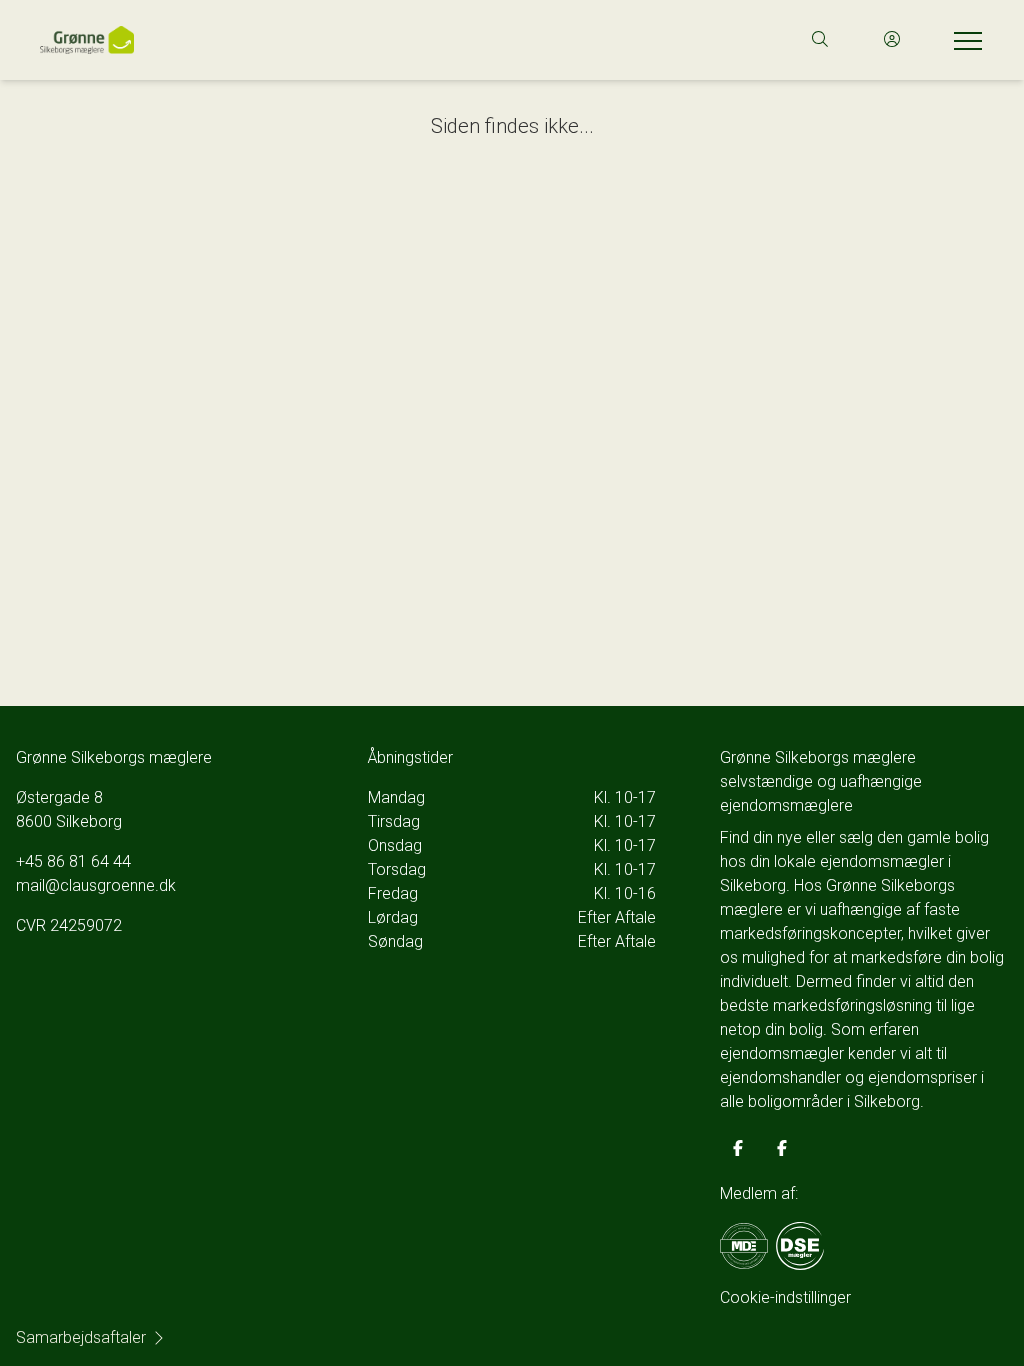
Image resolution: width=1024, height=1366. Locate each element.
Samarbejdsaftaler (81, 1337)
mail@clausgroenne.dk (96, 885)
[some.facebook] (738, 1148)
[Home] (276, 40)
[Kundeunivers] (892, 40)
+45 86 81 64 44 (73, 861)
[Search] (820, 40)
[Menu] (964, 40)
